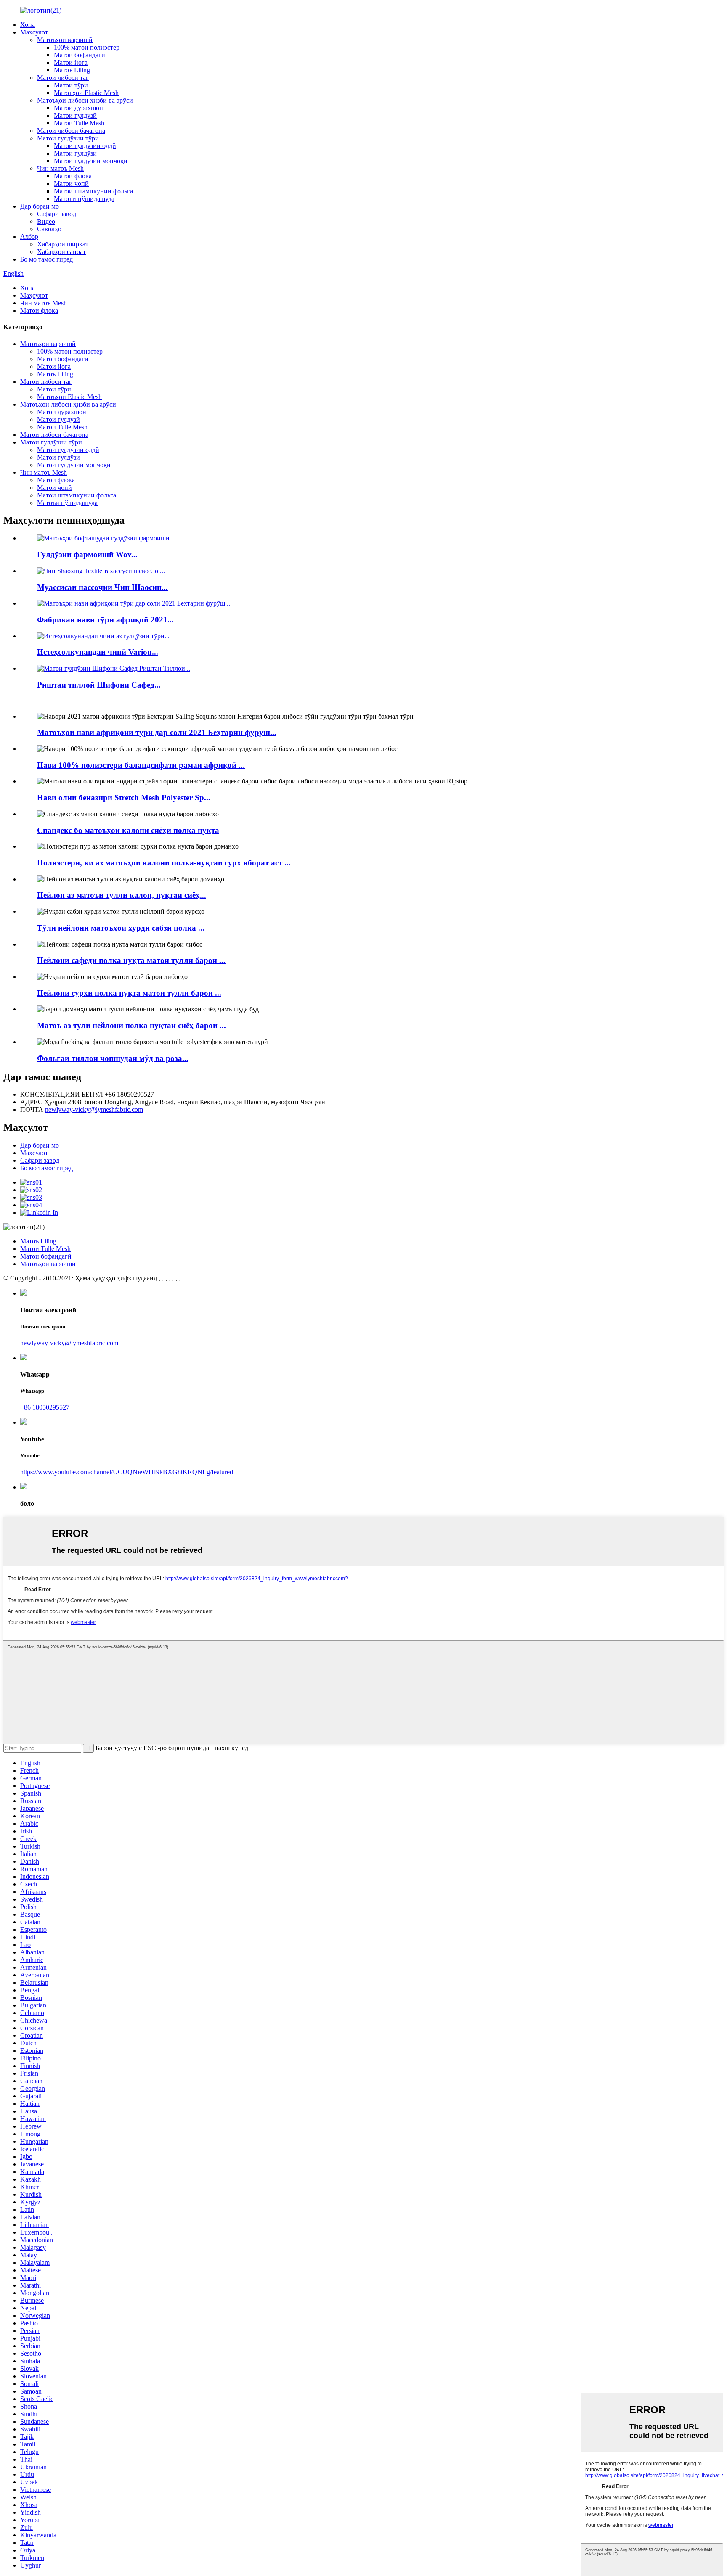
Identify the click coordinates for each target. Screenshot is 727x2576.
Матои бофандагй (80, 55)
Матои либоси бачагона (71, 131)
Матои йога (71, 62)
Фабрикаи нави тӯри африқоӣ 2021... (105, 620)
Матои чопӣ (71, 184)
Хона (28, 25)
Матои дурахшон (78, 108)
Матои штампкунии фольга (93, 191)
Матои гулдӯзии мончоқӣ (91, 161)
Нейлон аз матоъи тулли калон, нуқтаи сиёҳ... (122, 895)
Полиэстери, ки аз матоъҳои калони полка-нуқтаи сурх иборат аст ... (164, 863)
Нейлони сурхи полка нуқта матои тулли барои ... (129, 993)
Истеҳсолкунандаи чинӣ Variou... (98, 652)
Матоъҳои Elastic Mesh (86, 93)
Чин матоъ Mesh (60, 168)
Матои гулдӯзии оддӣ (85, 146)
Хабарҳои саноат (61, 252)
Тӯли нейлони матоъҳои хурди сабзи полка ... (121, 928)
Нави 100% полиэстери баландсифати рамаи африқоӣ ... (141, 765)
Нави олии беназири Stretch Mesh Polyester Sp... (124, 797)
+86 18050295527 (45, 1407)
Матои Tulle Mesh (79, 123)
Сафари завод (57, 214)
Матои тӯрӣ (71, 85)
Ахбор (29, 237)
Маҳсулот (34, 32)
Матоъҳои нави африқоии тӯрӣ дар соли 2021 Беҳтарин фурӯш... (157, 732)
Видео (46, 221)
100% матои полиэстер (87, 47)
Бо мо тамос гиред (46, 259)
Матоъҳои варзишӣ (65, 40)
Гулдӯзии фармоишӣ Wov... (87, 554)
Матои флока (73, 176)
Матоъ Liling (72, 70)
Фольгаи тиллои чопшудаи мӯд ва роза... (113, 1058)
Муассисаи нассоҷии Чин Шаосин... (102, 587)
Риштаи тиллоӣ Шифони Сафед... (99, 685)
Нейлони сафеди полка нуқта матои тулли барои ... (131, 960)
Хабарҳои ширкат (63, 244)
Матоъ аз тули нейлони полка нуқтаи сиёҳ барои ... (131, 1025)
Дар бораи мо (40, 206)
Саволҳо (49, 229)
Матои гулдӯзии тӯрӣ (68, 138)
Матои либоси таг (63, 78)
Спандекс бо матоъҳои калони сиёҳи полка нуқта (128, 830)
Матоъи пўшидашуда (84, 199)
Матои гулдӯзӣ (75, 115)
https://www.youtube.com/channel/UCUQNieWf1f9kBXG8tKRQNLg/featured (127, 1472)
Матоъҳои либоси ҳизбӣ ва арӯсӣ (85, 100)
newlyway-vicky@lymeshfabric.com (94, 1109)
